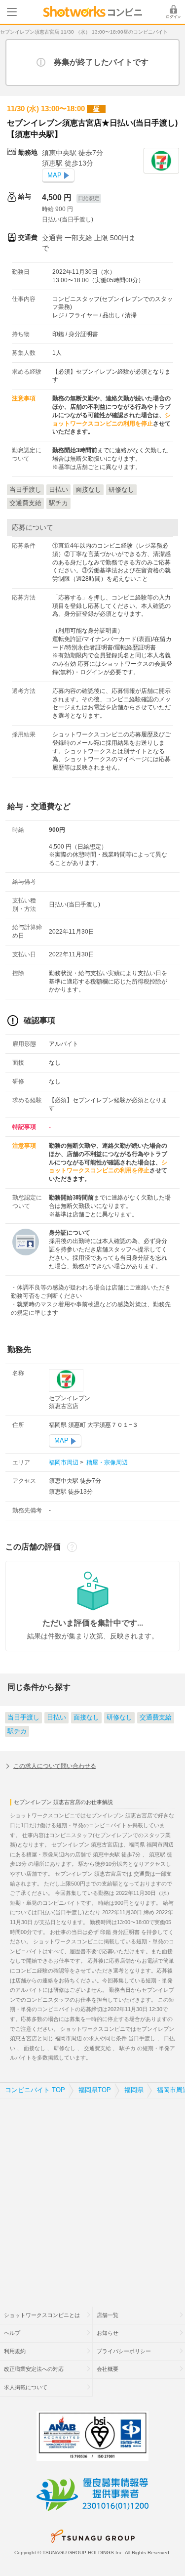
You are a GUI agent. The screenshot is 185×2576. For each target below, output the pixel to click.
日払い (56, 1717)
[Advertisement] (92, 2197)
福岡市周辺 (64, 1462)
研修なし (119, 1717)
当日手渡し (23, 1717)
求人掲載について (26, 2387)
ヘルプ (12, 2333)
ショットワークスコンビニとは (42, 2315)
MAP (55, 175)
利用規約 (15, 2351)
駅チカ (17, 1731)
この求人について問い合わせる (55, 1766)
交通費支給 (156, 1717)
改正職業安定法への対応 (34, 2369)
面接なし (86, 1717)
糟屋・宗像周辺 (106, 1462)
